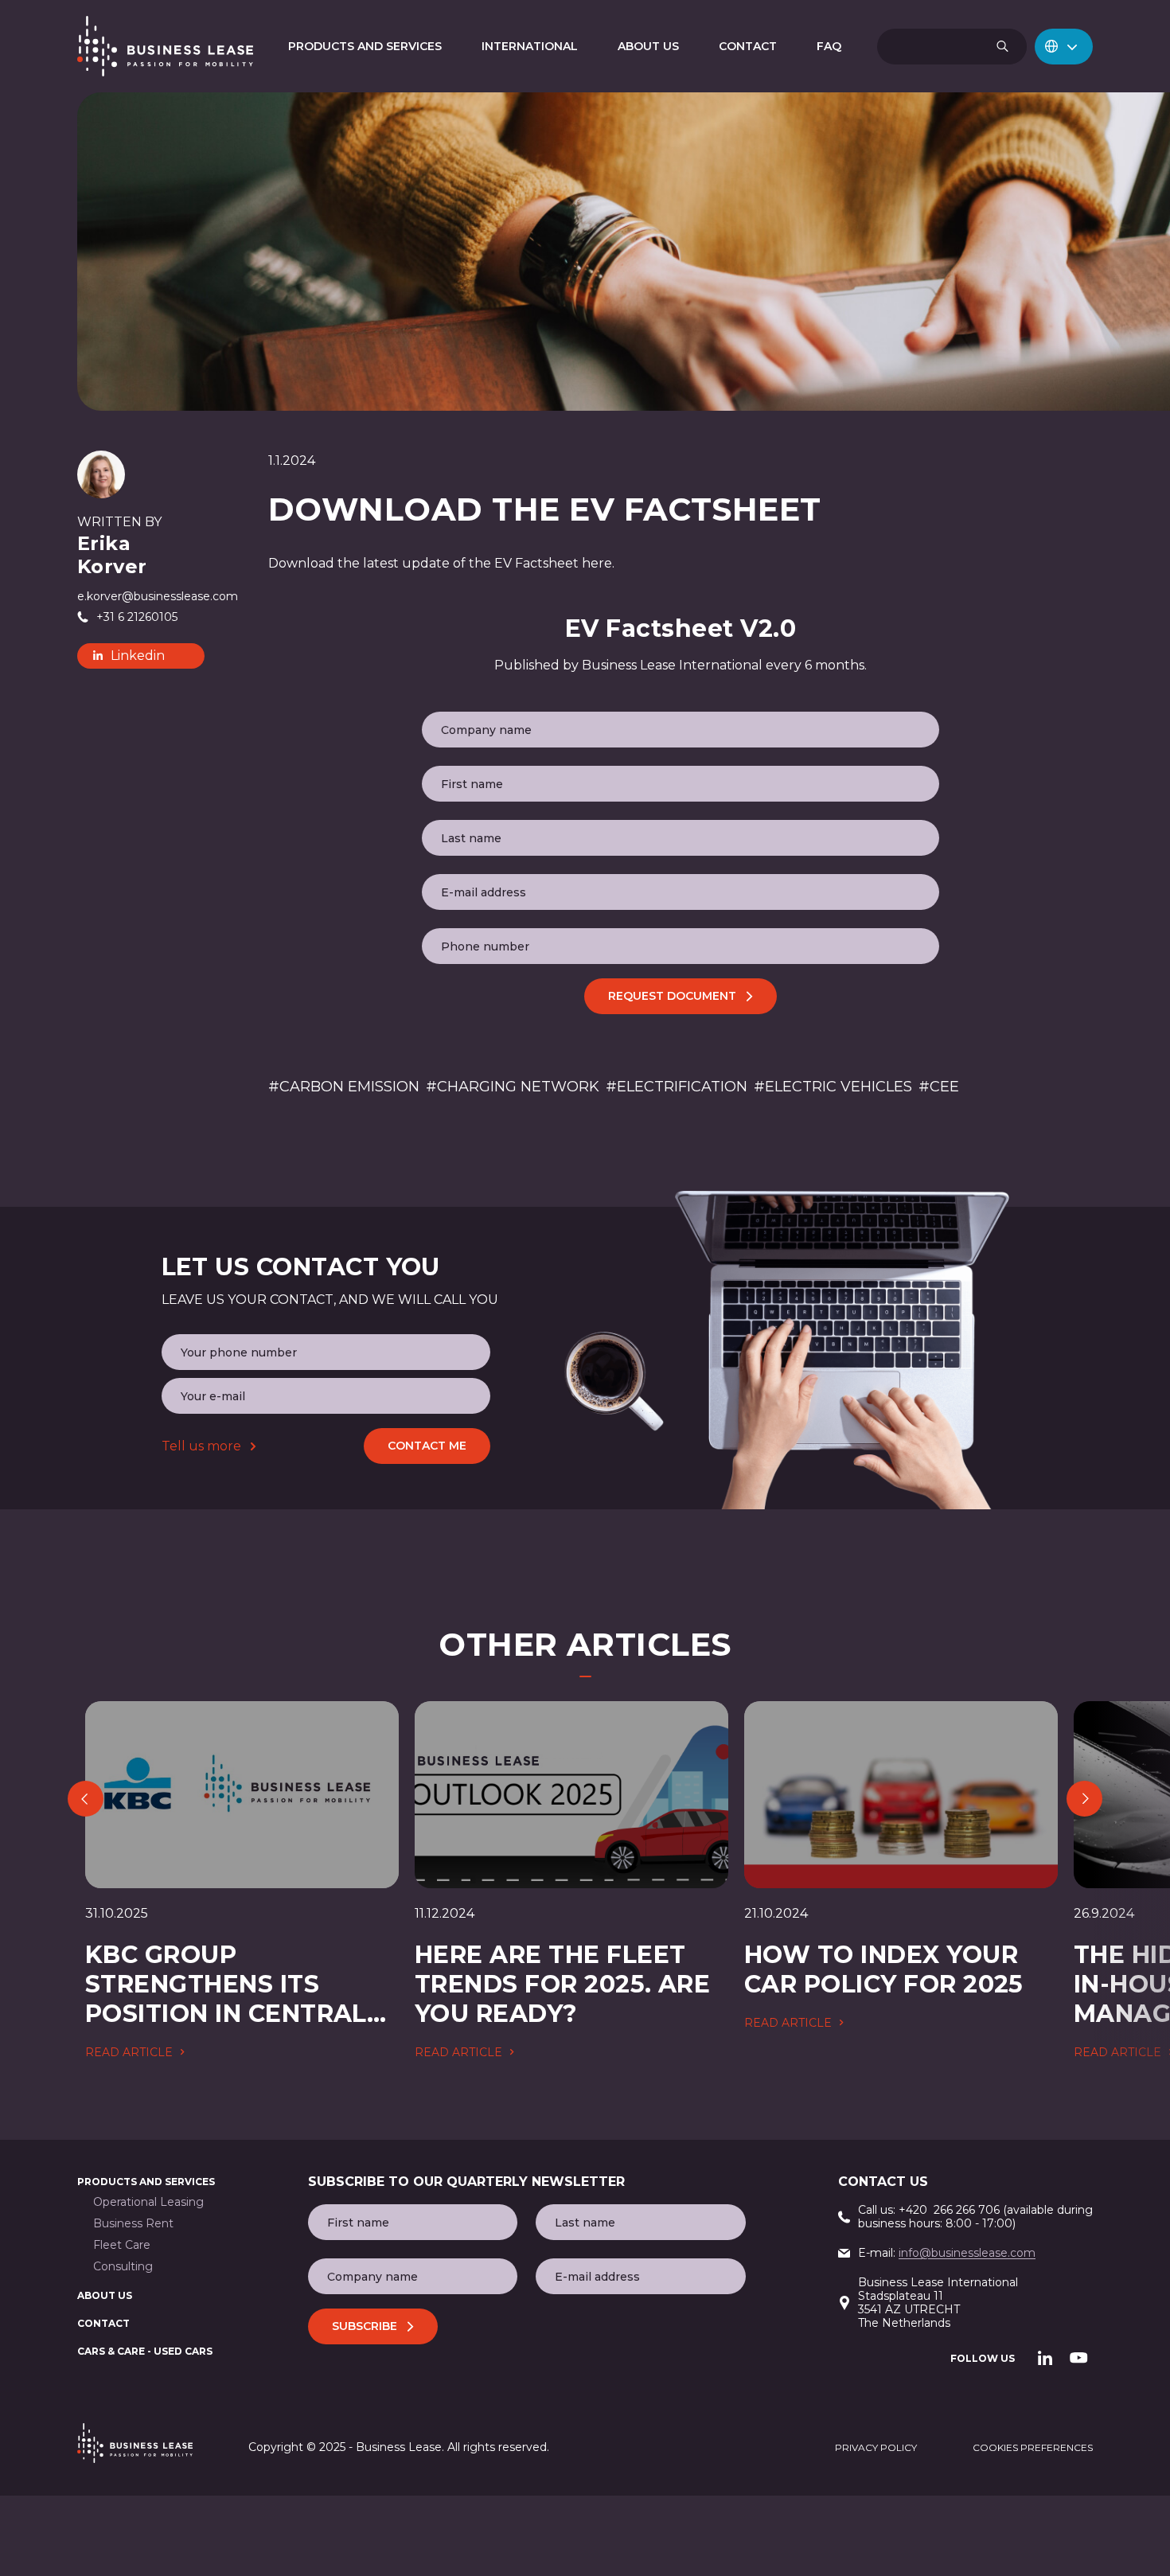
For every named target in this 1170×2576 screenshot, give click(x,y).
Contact (103, 2323)
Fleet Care (122, 2245)
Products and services (146, 2182)
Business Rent (133, 2224)
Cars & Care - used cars (145, 2351)
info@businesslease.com (967, 2253)
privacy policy (876, 2447)
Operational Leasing (148, 2202)
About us (105, 2295)
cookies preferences (1033, 2447)
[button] (1064, 47)
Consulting (123, 2267)
